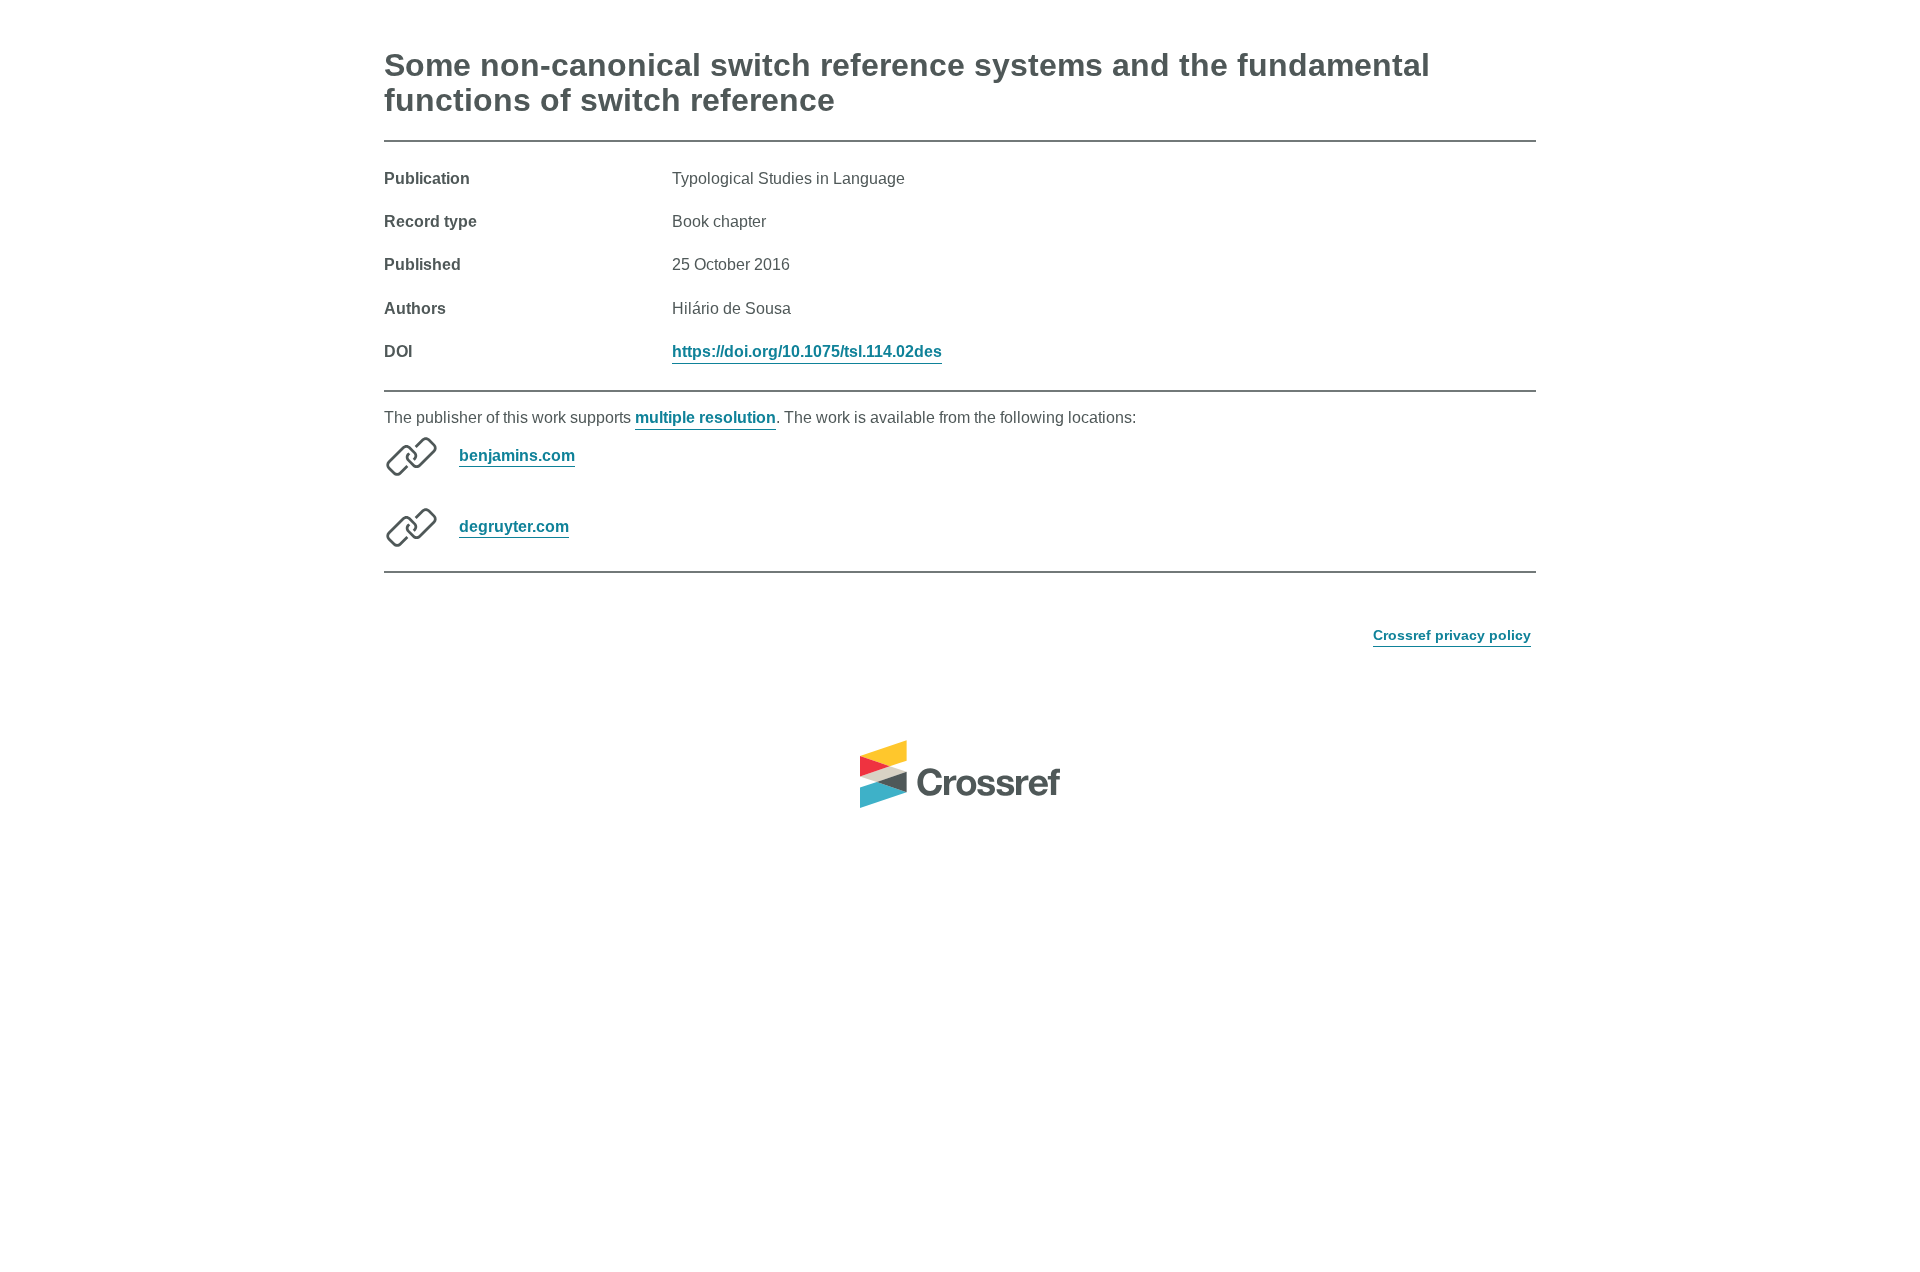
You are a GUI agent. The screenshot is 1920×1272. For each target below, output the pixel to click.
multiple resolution (705, 417)
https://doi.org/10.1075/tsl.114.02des (807, 351)
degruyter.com (514, 525)
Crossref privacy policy (1452, 635)
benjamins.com (517, 454)
